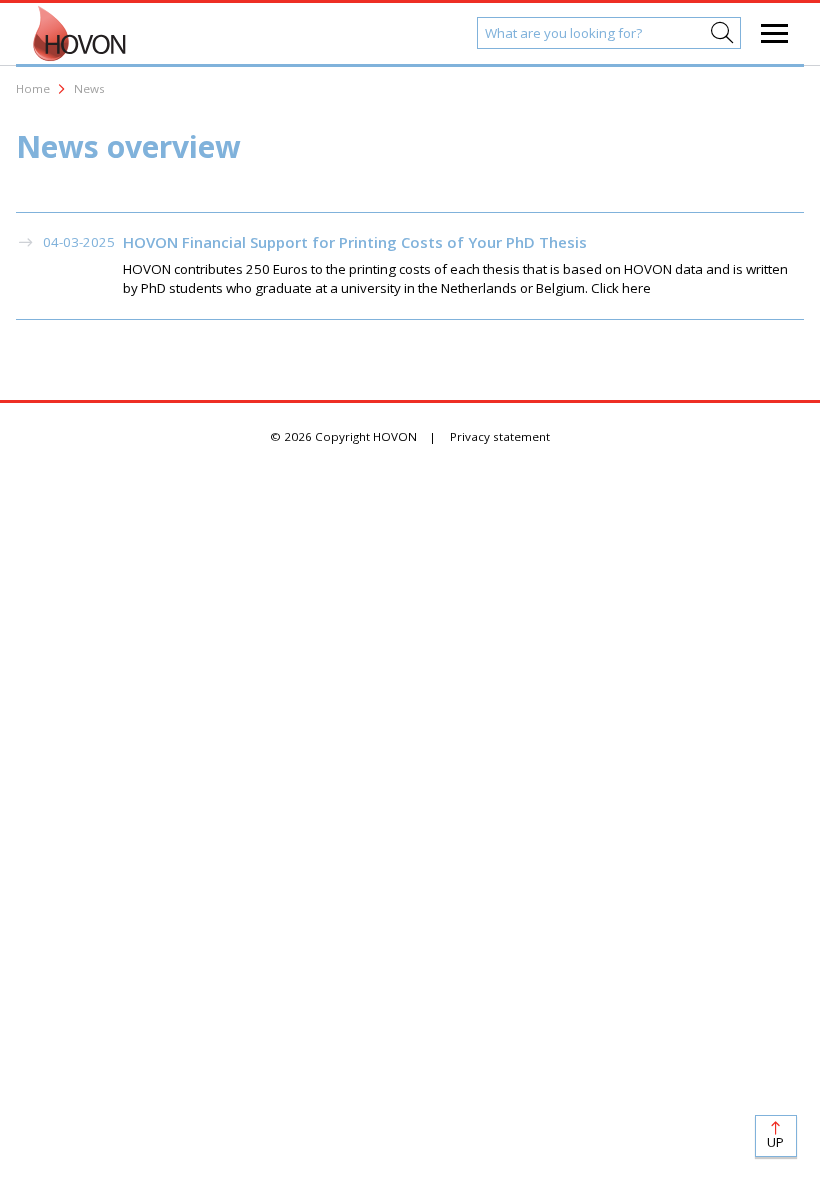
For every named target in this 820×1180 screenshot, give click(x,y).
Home (33, 88)
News (89, 88)
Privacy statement (500, 436)
